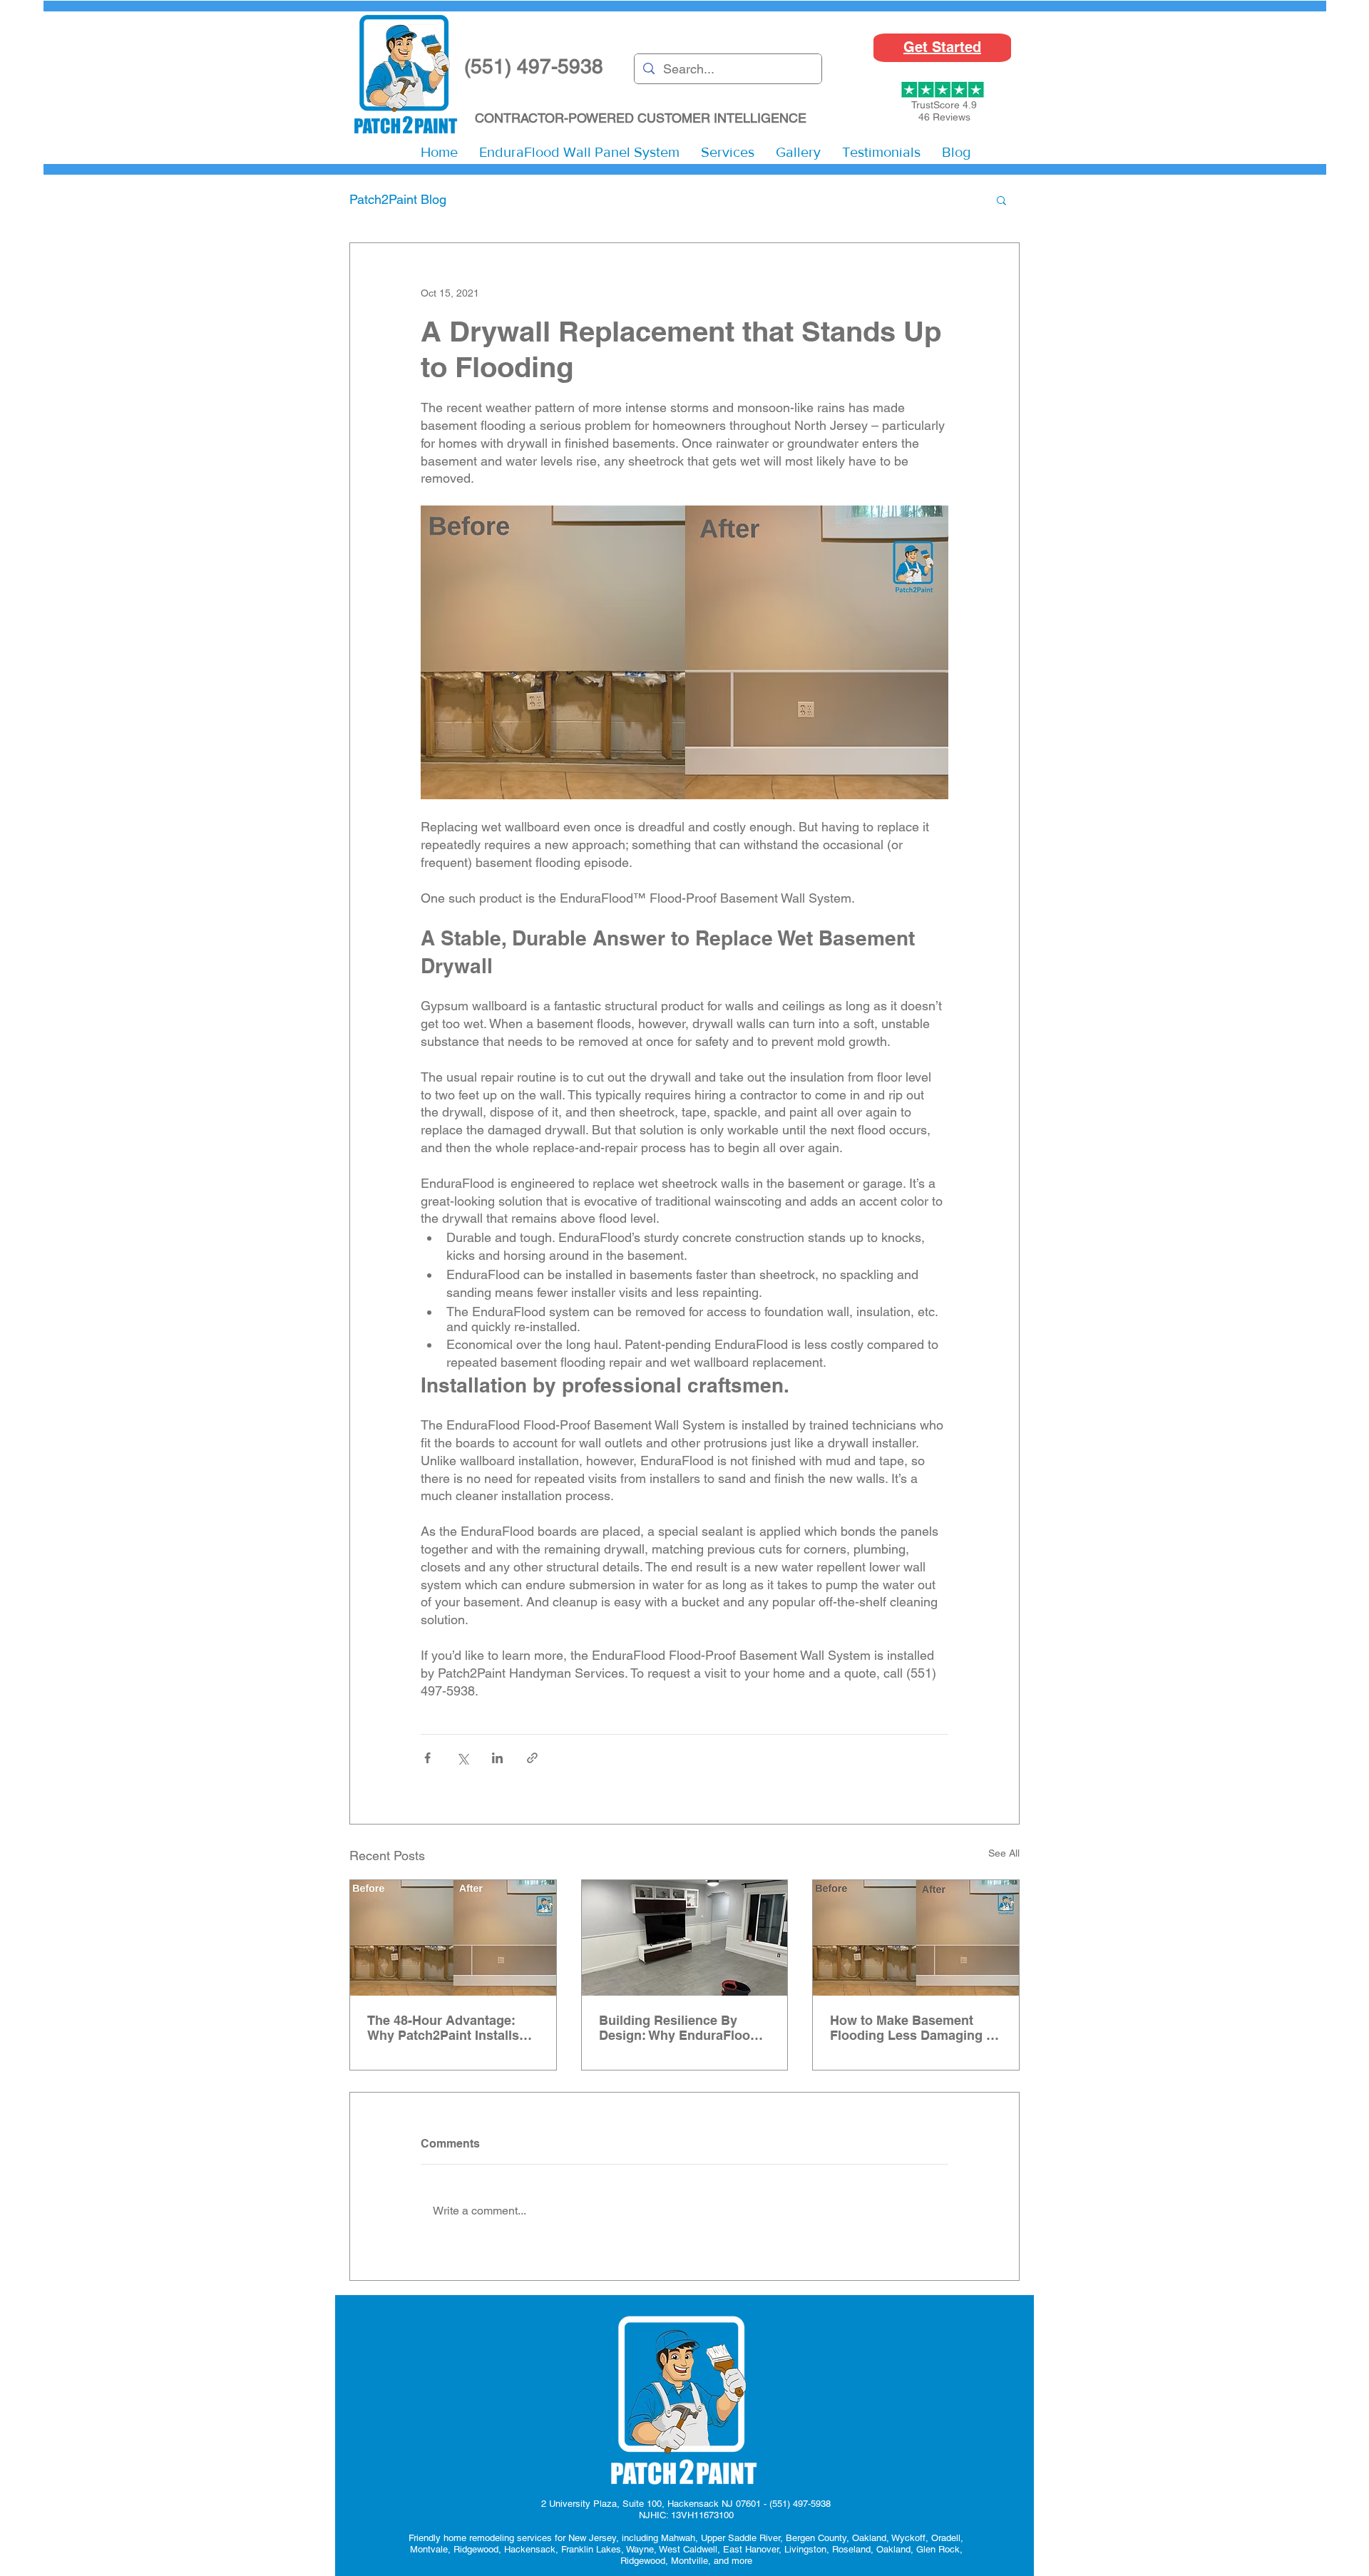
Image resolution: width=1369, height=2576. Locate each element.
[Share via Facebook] (427, 1758)
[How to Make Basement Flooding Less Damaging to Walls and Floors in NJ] (916, 1938)
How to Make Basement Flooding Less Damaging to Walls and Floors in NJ (914, 2028)
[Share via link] (532, 1758)
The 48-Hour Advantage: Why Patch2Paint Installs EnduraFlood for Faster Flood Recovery (443, 2028)
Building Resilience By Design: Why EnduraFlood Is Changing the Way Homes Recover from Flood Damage (684, 2028)
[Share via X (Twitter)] (462, 1758)
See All (1004, 1853)
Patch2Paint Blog (398, 199)
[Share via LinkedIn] (497, 1758)
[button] (728, 152)
